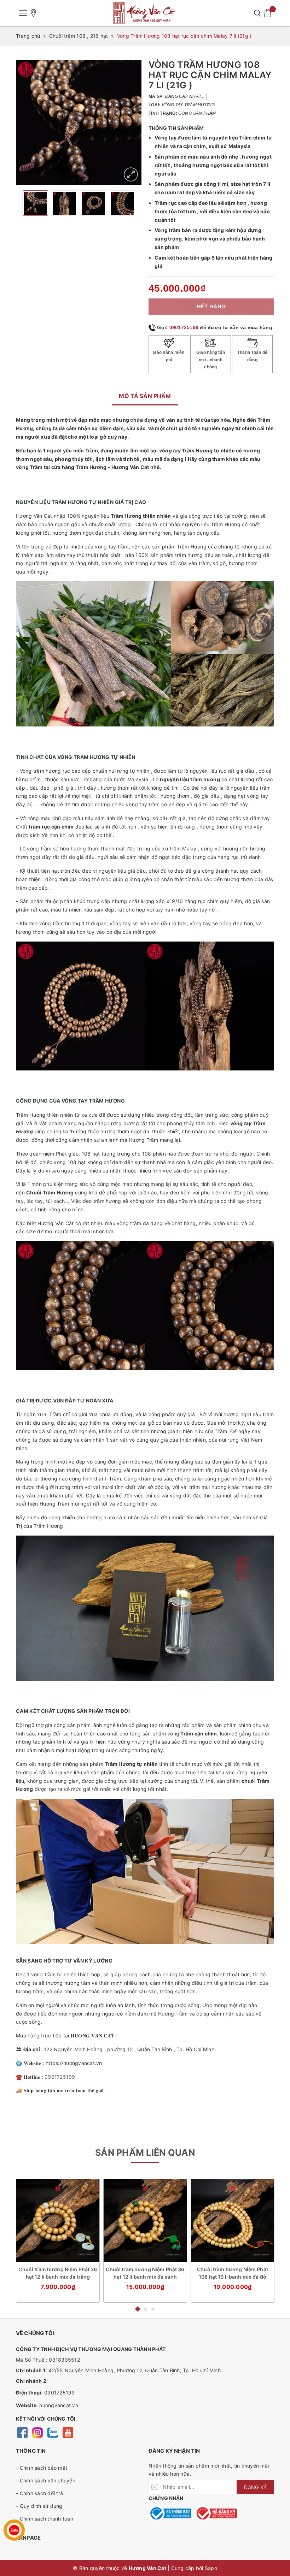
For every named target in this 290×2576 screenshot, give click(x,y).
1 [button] (138, 2309)
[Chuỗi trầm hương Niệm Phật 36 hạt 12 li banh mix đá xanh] (145, 2221)
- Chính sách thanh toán (45, 2519)
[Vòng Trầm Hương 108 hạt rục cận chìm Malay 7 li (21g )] (131, 174)
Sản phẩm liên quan (145, 2153)
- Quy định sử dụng (39, 2506)
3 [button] (153, 2309)
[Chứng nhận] (170, 2513)
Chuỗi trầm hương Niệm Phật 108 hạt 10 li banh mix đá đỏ (233, 2273)
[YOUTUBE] (68, 2432)
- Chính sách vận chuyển (46, 2480)
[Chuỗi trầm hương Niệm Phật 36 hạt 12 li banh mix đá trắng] (58, 2221)
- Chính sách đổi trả (39, 2493)
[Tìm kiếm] (257, 13)
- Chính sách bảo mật (42, 2468)
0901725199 (184, 327)
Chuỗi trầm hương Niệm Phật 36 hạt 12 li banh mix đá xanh (145, 2273)
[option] (79, 122)
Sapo (211, 2568)
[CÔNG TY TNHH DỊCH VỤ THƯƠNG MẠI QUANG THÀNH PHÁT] (145, 13)
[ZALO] (53, 2432)
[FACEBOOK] (22, 2432)
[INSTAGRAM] (37, 2432)
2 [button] (146, 2309)
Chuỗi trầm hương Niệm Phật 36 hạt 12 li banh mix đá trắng (58, 2273)
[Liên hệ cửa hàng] (34, 13)
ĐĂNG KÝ (255, 2487)
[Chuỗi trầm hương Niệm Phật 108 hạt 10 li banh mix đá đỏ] (233, 2221)
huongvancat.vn (59, 2405)
